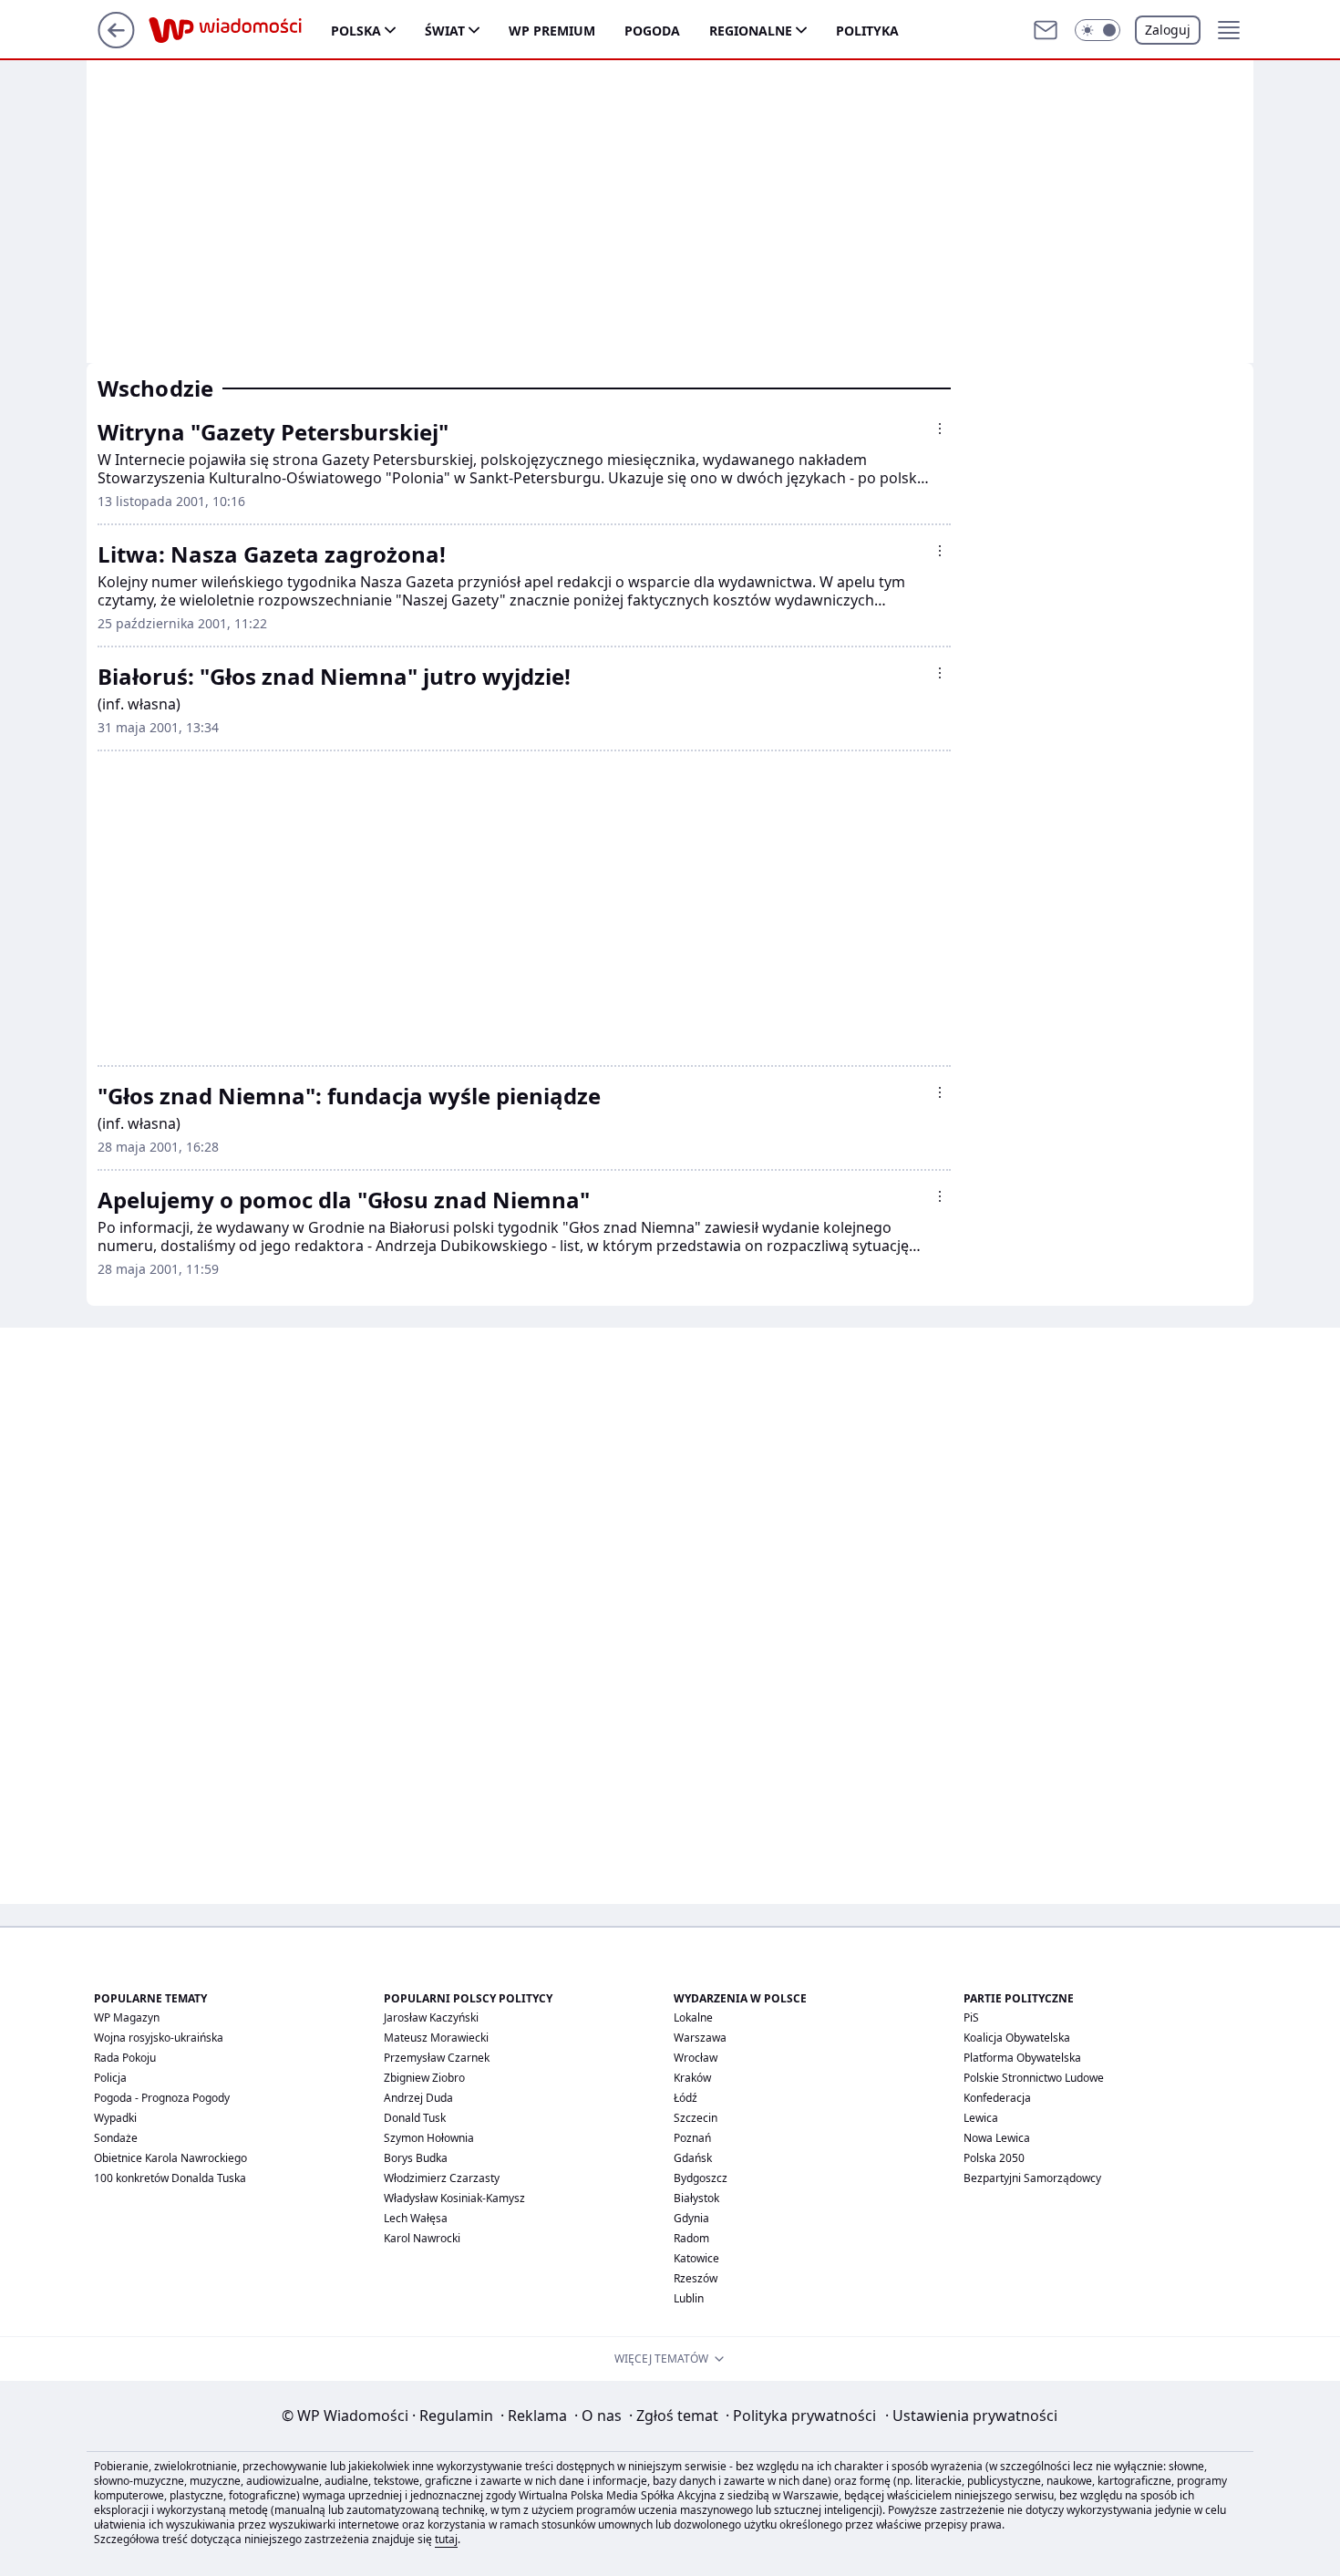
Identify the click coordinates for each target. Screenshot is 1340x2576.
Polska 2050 (994, 2158)
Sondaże (116, 2138)
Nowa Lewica (997, 2138)
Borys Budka (416, 2158)
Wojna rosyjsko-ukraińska (159, 2038)
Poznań (692, 2138)
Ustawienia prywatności (971, 2416)
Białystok (696, 2198)
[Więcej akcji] (940, 429)
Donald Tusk (415, 2118)
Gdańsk (693, 2158)
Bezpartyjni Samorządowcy (1032, 2178)
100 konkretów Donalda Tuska (170, 2178)
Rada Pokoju (125, 2058)
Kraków (692, 2078)
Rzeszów (696, 2278)
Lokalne (693, 2017)
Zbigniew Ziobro (424, 2078)
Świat (445, 31)
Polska (356, 31)
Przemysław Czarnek (437, 2058)
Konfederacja (997, 2098)
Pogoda (652, 31)
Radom (691, 2238)
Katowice (696, 2258)
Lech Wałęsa (416, 2218)
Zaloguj (1168, 30)
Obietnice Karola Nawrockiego (170, 2158)
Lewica (981, 2118)
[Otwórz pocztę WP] (1046, 30)
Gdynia (691, 2218)
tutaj (446, 2539)
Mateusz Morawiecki (436, 2038)
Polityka (867, 31)
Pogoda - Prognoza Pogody (162, 2098)
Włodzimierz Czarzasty (442, 2178)
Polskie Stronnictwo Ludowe (1034, 2078)
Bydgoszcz (701, 2178)
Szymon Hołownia (429, 2138)
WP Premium (552, 31)
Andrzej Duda (418, 2098)
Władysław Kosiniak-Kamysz (454, 2198)
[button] (1098, 30)
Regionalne (751, 31)
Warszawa (700, 2038)
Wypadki (115, 2118)
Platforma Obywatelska (1022, 2058)
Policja (110, 2078)
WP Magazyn (127, 2017)
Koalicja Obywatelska (1017, 2038)
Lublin (689, 2298)
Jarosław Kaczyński (431, 2017)
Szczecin (696, 2118)
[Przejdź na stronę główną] (116, 43)
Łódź (685, 2098)
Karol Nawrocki (422, 2238)
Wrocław (696, 2058)
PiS (971, 2017)
